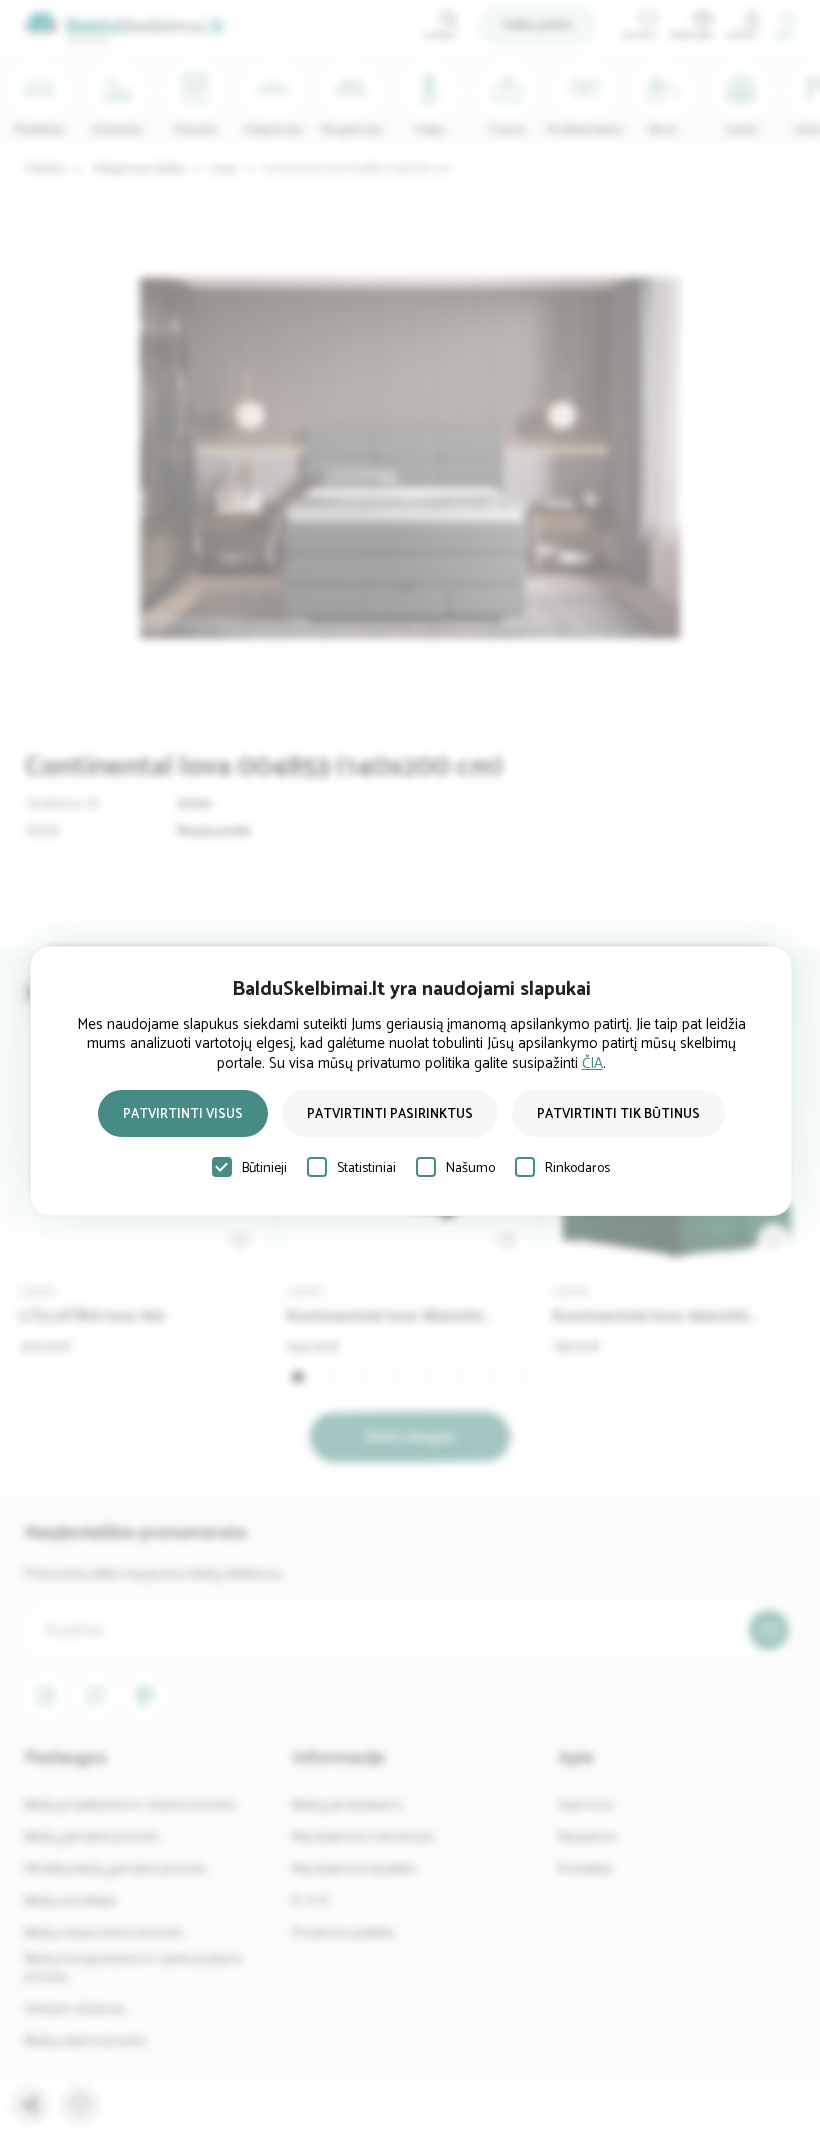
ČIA (592, 1063)
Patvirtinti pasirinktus (390, 1114)
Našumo (470, 1168)
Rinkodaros (577, 1168)
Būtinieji (264, 1168)
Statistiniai (366, 1168)
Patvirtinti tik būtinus (618, 1114)
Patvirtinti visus (183, 1114)
